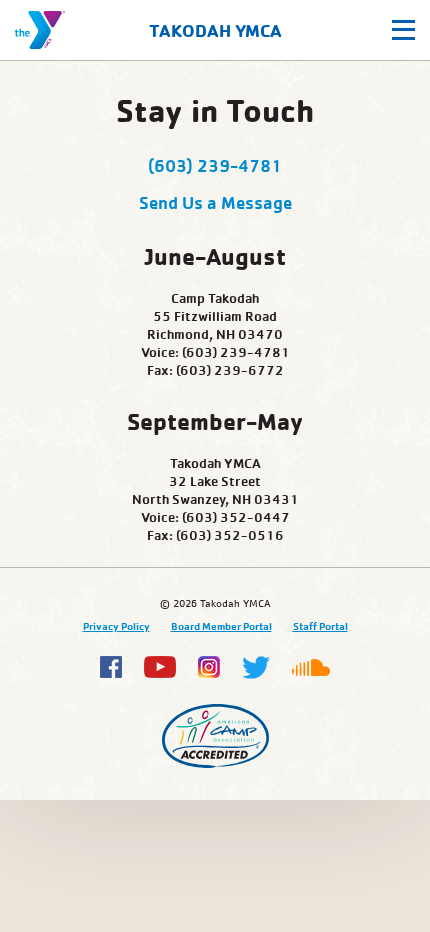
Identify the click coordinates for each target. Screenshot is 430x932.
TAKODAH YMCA (215, 30)
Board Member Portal (221, 626)
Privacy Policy (116, 626)
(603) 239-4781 (215, 165)
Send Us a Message (215, 202)
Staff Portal (320, 626)
